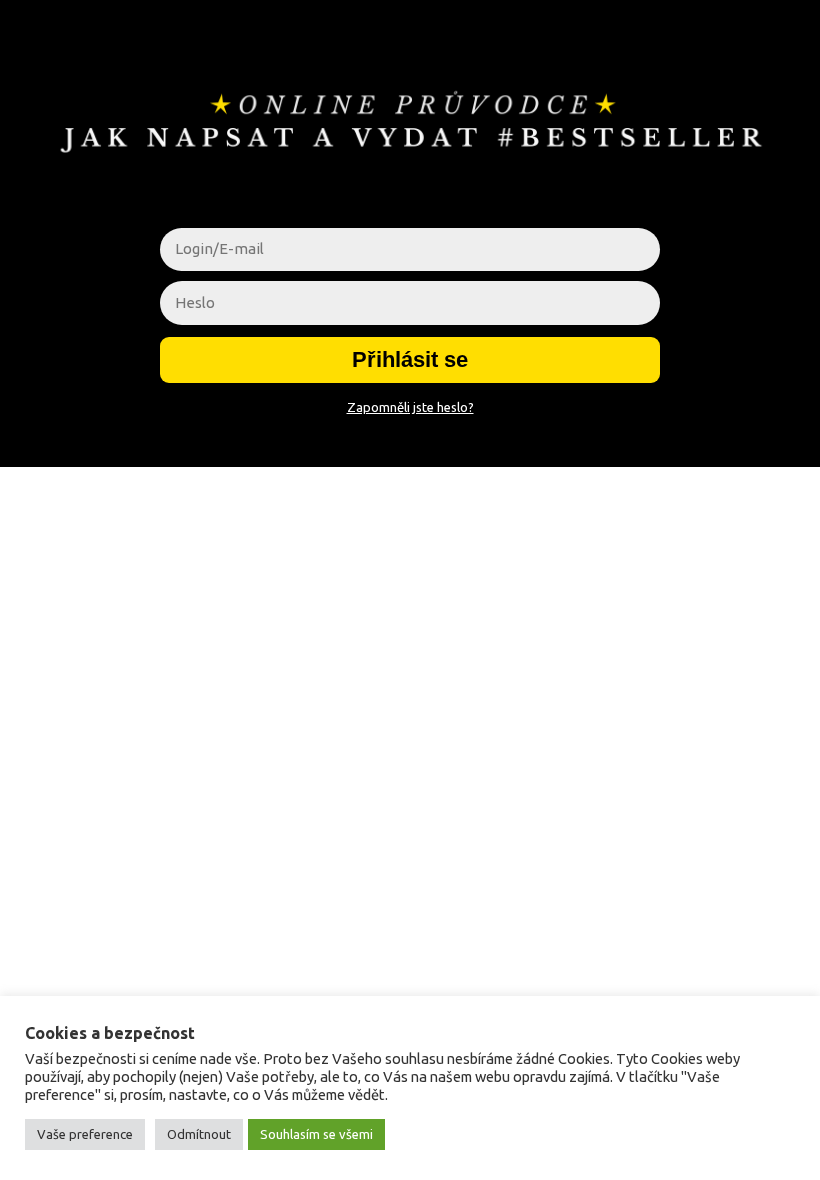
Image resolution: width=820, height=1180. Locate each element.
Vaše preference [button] (85, 1134)
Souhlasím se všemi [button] (316, 1134)
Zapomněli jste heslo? (410, 407)
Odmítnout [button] (199, 1134)
